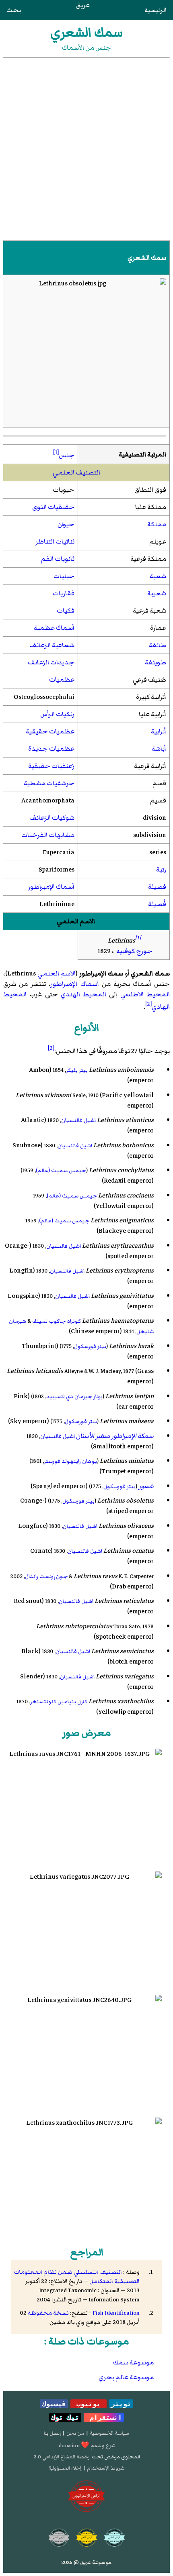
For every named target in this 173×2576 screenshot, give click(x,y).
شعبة (158, 576)
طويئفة (155, 662)
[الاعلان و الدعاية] (86, 2497)
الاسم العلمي (76, 921)
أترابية (159, 731)
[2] (148, 1004)
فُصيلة (157, 904)
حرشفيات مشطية (49, 783)
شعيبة (157, 593)
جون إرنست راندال (46, 1576)
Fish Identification (116, 2313)
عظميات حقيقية (50, 731)
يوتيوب (89, 2404)
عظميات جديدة (51, 749)
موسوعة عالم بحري (126, 2377)
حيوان (66, 524)
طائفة (158, 645)
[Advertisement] (86, 149)
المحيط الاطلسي (145, 994)
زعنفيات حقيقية (51, 766)
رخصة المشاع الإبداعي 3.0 (62, 2457)
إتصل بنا (52, 2433)
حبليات (64, 576)
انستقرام (104, 2417)
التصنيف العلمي (76, 472)
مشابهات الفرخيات (48, 835)
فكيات (66, 611)
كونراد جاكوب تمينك (57, 1321)
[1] (56, 452)
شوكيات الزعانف (52, 818)
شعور (146, 1486)
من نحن (75, 2433)
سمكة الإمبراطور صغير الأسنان (115, 1436)
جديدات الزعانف (51, 662)
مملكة (157, 524)
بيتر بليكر (77, 1070)
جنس (67, 455)
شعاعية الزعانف (52, 645)
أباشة (159, 749)
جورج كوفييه (134, 951)
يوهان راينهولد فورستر (70, 1461)
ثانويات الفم (58, 559)
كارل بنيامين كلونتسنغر (59, 1701)
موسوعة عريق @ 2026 (86, 2562)
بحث (14, 10)
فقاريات (64, 593)
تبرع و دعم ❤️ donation (87, 2446)
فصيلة (157, 887)
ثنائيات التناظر (55, 542)
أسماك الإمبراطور (51, 887)
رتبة (161, 870)
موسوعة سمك (133, 2362)
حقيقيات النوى (53, 507)
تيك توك (65, 2417)
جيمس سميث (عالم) (61, 1170)
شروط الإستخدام (106, 2468)
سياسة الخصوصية (109, 2433)
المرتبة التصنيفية (142, 454)
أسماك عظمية (54, 628)
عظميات (62, 680)
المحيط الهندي (83, 994)
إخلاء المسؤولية (65, 2468)
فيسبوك (54, 2404)
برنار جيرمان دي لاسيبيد (74, 1396)
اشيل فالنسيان (78, 1120)
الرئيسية (155, 10)
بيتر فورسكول (90, 1346)
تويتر (121, 2404)
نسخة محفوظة (48, 2313)
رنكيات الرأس (57, 714)
